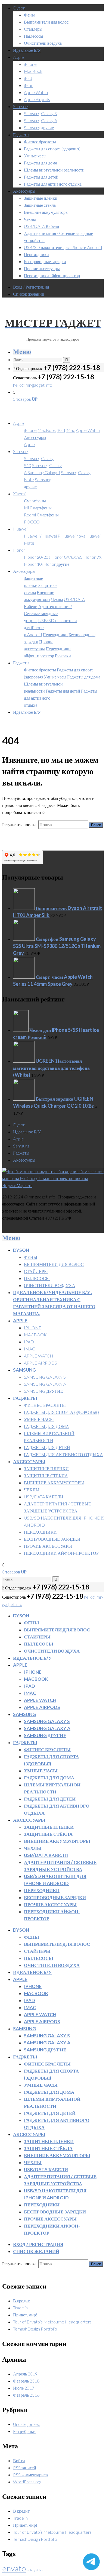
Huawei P (51, 536)
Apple (18, 57)
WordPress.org (27, 2482)
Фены (29, 15)
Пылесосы (34, 36)
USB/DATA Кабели (42, 226)
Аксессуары (24, 191)
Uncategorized (27, 2424)
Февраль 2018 (26, 2381)
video (39, 2570)
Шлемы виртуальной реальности (54, 170)
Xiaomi (19, 494)
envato (14, 2568)
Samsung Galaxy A (40, 120)
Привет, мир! (25, 2315)
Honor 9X (93, 557)
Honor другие (56, 564)
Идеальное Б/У (27, 50)
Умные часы (35, 156)
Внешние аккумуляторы (46, 212)
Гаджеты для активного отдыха (53, 184)
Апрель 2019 (25, 2374)
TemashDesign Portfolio (35, 2329)
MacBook (33, 71)
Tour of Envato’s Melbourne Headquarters (52, 2322)
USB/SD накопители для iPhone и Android (63, 247)
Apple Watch (36, 92)
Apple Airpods (37, 99)
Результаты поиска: (20, 824)
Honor (19, 550)
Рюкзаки (63, 656)
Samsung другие (39, 127)
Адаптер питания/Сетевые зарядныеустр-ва (48, 613)
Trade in (20, 2308)
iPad (28, 78)
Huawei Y (33, 536)
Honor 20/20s (37, 557)
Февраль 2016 (26, 2395)
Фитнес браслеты (40, 142)
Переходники (36, 254)
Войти (19, 2460)
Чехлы (30, 219)
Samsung (21, 106)
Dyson (19, 8)
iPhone (30, 64)
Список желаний (29, 294)
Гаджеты (21, 135)
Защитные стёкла (40, 205)
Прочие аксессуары (42, 268)
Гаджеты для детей (41, 177)
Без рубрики (24, 2431)
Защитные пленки (41, 198)
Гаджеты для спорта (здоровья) (52, 149)
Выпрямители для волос (46, 22)
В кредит (21, 2301)
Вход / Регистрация (31, 287)
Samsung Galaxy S (40, 113)
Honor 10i (33, 564)
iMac (29, 85)
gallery (31, 2570)
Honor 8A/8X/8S (67, 557)
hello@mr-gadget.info (33, 385)
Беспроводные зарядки (45, 261)
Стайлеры (33, 29)
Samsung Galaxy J (44, 472)
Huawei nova (73, 536)
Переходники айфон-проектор (52, 275)
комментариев (30, 2475)
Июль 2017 (24, 2388)
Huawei (20, 529)
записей (25, 2467)
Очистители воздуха (43, 43)
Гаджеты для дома (40, 163)
